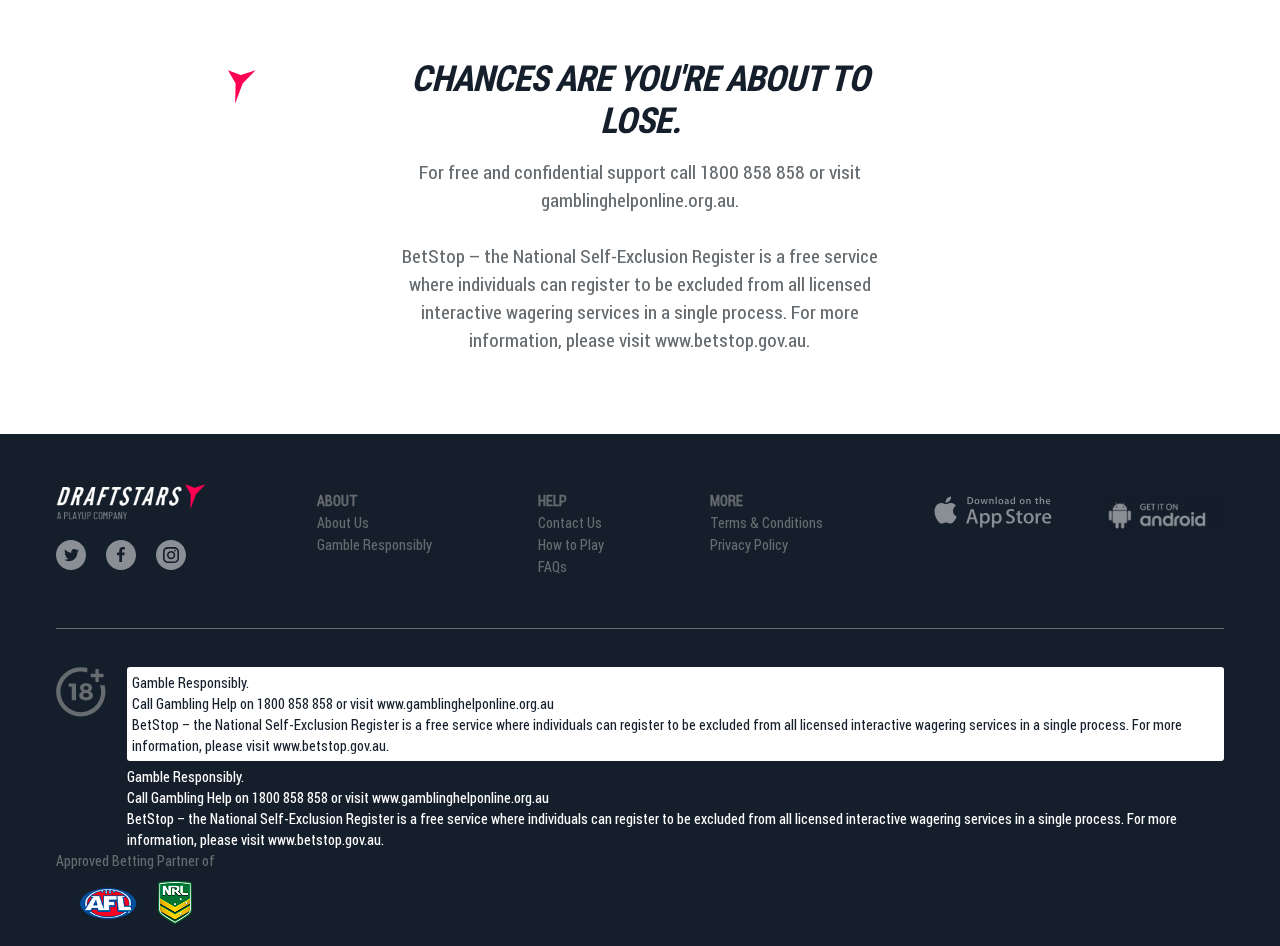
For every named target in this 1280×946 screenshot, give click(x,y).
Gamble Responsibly (374, 544)
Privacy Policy (749, 544)
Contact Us (570, 522)
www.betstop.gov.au (329, 745)
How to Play (571, 544)
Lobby (1002, 99)
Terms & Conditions (766, 522)
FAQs (552, 566)
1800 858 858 (295, 703)
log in (1199, 99)
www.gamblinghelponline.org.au (465, 703)
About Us (343, 522)
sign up (1101, 99)
